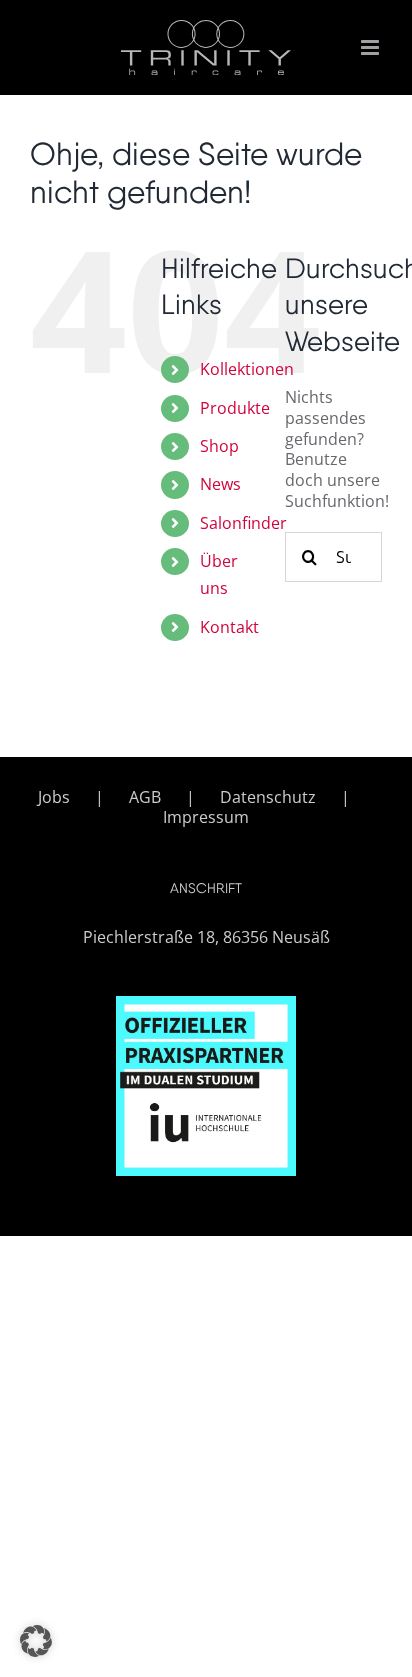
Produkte (235, 408)
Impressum (206, 817)
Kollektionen (247, 369)
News (220, 484)
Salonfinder (243, 523)
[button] (36, 1641)
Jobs (54, 797)
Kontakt (229, 627)
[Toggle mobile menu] (371, 47)
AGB (145, 797)
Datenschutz (268, 797)
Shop (219, 446)
